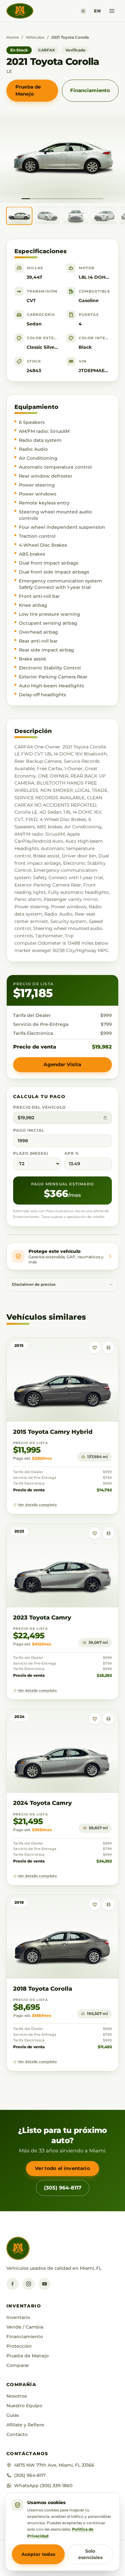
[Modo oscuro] (83, 11)
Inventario (18, 2317)
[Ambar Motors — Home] (20, 11)
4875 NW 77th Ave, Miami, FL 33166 (54, 2465)
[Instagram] (29, 2284)
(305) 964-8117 (63, 2188)
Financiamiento (90, 90)
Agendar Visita (62, 1064)
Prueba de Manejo (28, 90)
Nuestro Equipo (24, 2406)
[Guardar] (95, 1348)
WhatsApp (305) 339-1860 (43, 2486)
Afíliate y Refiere (25, 2425)
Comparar (18, 2365)
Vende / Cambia (25, 2327)
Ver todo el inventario (62, 2168)
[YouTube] (45, 2284)
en (97, 11)
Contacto (17, 2434)
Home (13, 37)
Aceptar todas (38, 2554)
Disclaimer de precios (34, 1284)
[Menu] (112, 11)
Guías (13, 2415)
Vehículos (35, 37)
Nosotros (17, 2396)
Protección (19, 2346)
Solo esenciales (90, 2554)
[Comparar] (108, 1348)
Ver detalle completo (37, 1505)
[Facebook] (13, 2284)
